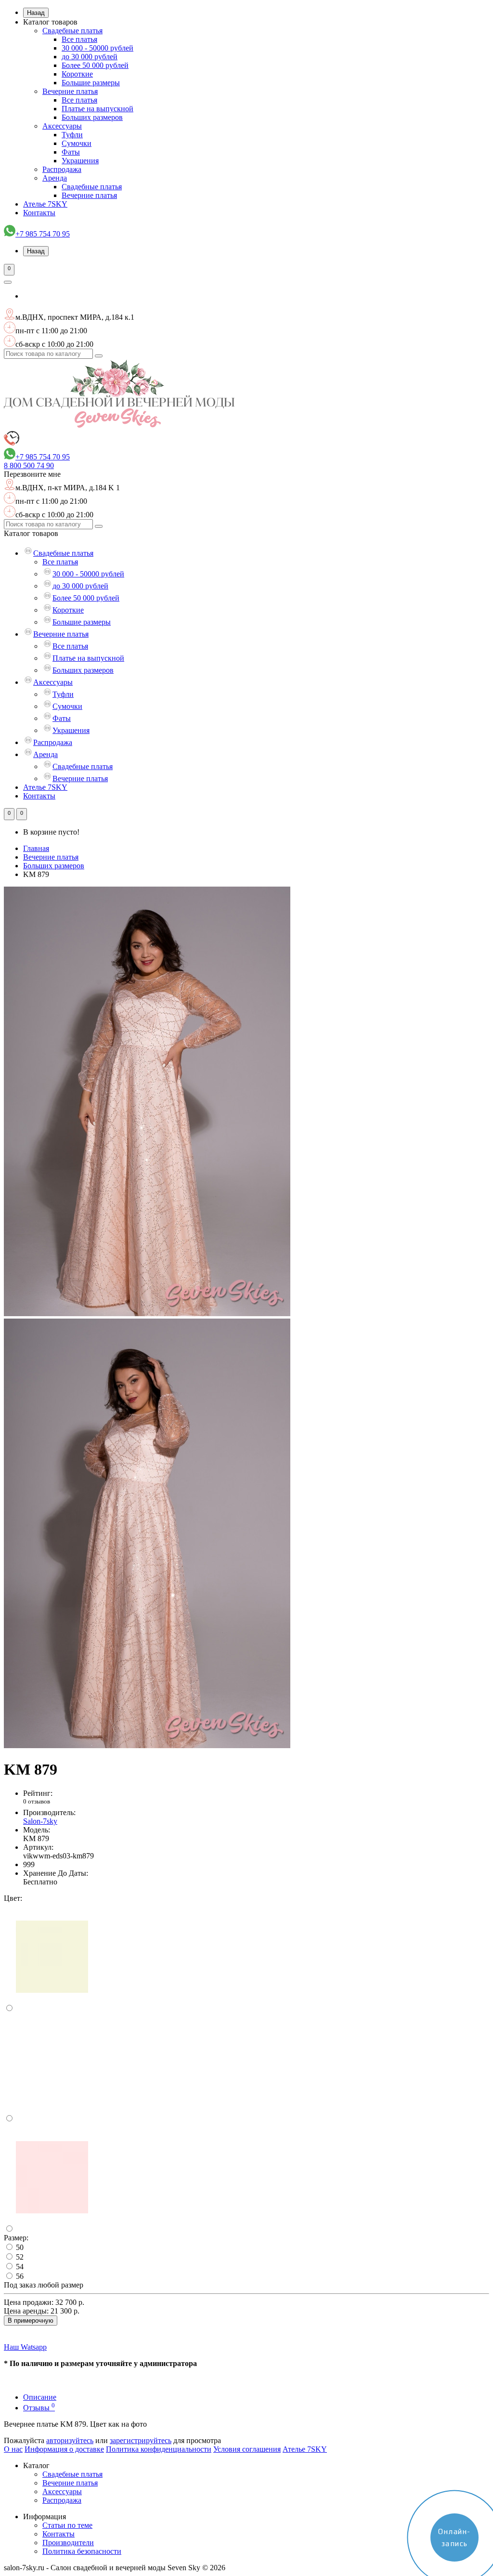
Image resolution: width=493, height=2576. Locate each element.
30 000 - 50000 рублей (97, 48)
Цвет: (13, 1898)
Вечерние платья (70, 91)
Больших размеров (92, 117)
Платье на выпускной (97, 109)
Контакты (39, 213)
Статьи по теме (67, 2525)
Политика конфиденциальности (159, 2449)
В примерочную (31, 2321)
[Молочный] (52, 2008)
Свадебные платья (72, 31)
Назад (36, 13)
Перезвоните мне (32, 474)
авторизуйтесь (70, 2440)
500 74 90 (29, 465)
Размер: (16, 2238)
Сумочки (77, 143)
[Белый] (52, 2119)
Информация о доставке (64, 2449)
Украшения (80, 161)
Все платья (79, 39)
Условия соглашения (247, 2449)
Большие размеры (91, 83)
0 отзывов (37, 1801)
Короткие (77, 74)
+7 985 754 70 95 (43, 234)
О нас (13, 2449)
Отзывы (39, 2408)
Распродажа (62, 169)
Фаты (71, 152)
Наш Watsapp (25, 2347)
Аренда (55, 178)
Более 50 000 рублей (95, 65)
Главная (36, 848)
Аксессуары (62, 126)
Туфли (72, 135)
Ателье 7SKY (45, 204)
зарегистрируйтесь (141, 2440)
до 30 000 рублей (90, 57)
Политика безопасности (82, 2551)
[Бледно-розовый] (52, 2229)
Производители (68, 2543)
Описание (40, 2397)
